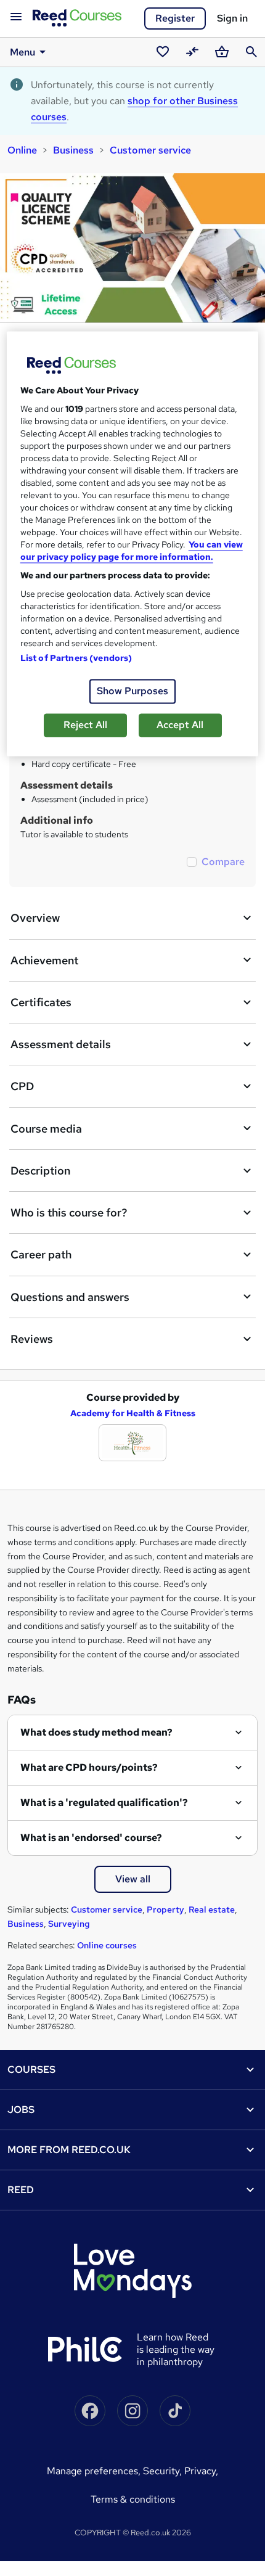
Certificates (41, 1002)
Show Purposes (132, 691)
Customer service (150, 150)
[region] (133, 544)
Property (165, 1909)
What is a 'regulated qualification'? (104, 1803)
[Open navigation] (16, 17)
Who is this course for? (69, 1212)
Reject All (85, 725)
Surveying (69, 1924)
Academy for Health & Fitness (133, 1413)
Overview (35, 918)
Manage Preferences (92, 2471)
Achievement (44, 960)
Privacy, (201, 2471)
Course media (46, 1129)
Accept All (180, 725)
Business (73, 150)
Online (22, 150)
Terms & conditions (133, 2499)
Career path (41, 1254)
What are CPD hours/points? (89, 1767)
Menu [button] (22, 52)
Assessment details (61, 1044)
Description (40, 1171)
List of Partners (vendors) (76, 658)
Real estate (212, 1909)
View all (133, 1879)
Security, (164, 2471)
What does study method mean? (96, 1732)
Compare (223, 862)
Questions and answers (70, 1297)
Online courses (107, 1945)
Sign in (232, 18)
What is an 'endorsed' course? (91, 1838)
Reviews (32, 1339)
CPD (22, 1086)
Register (175, 18)
